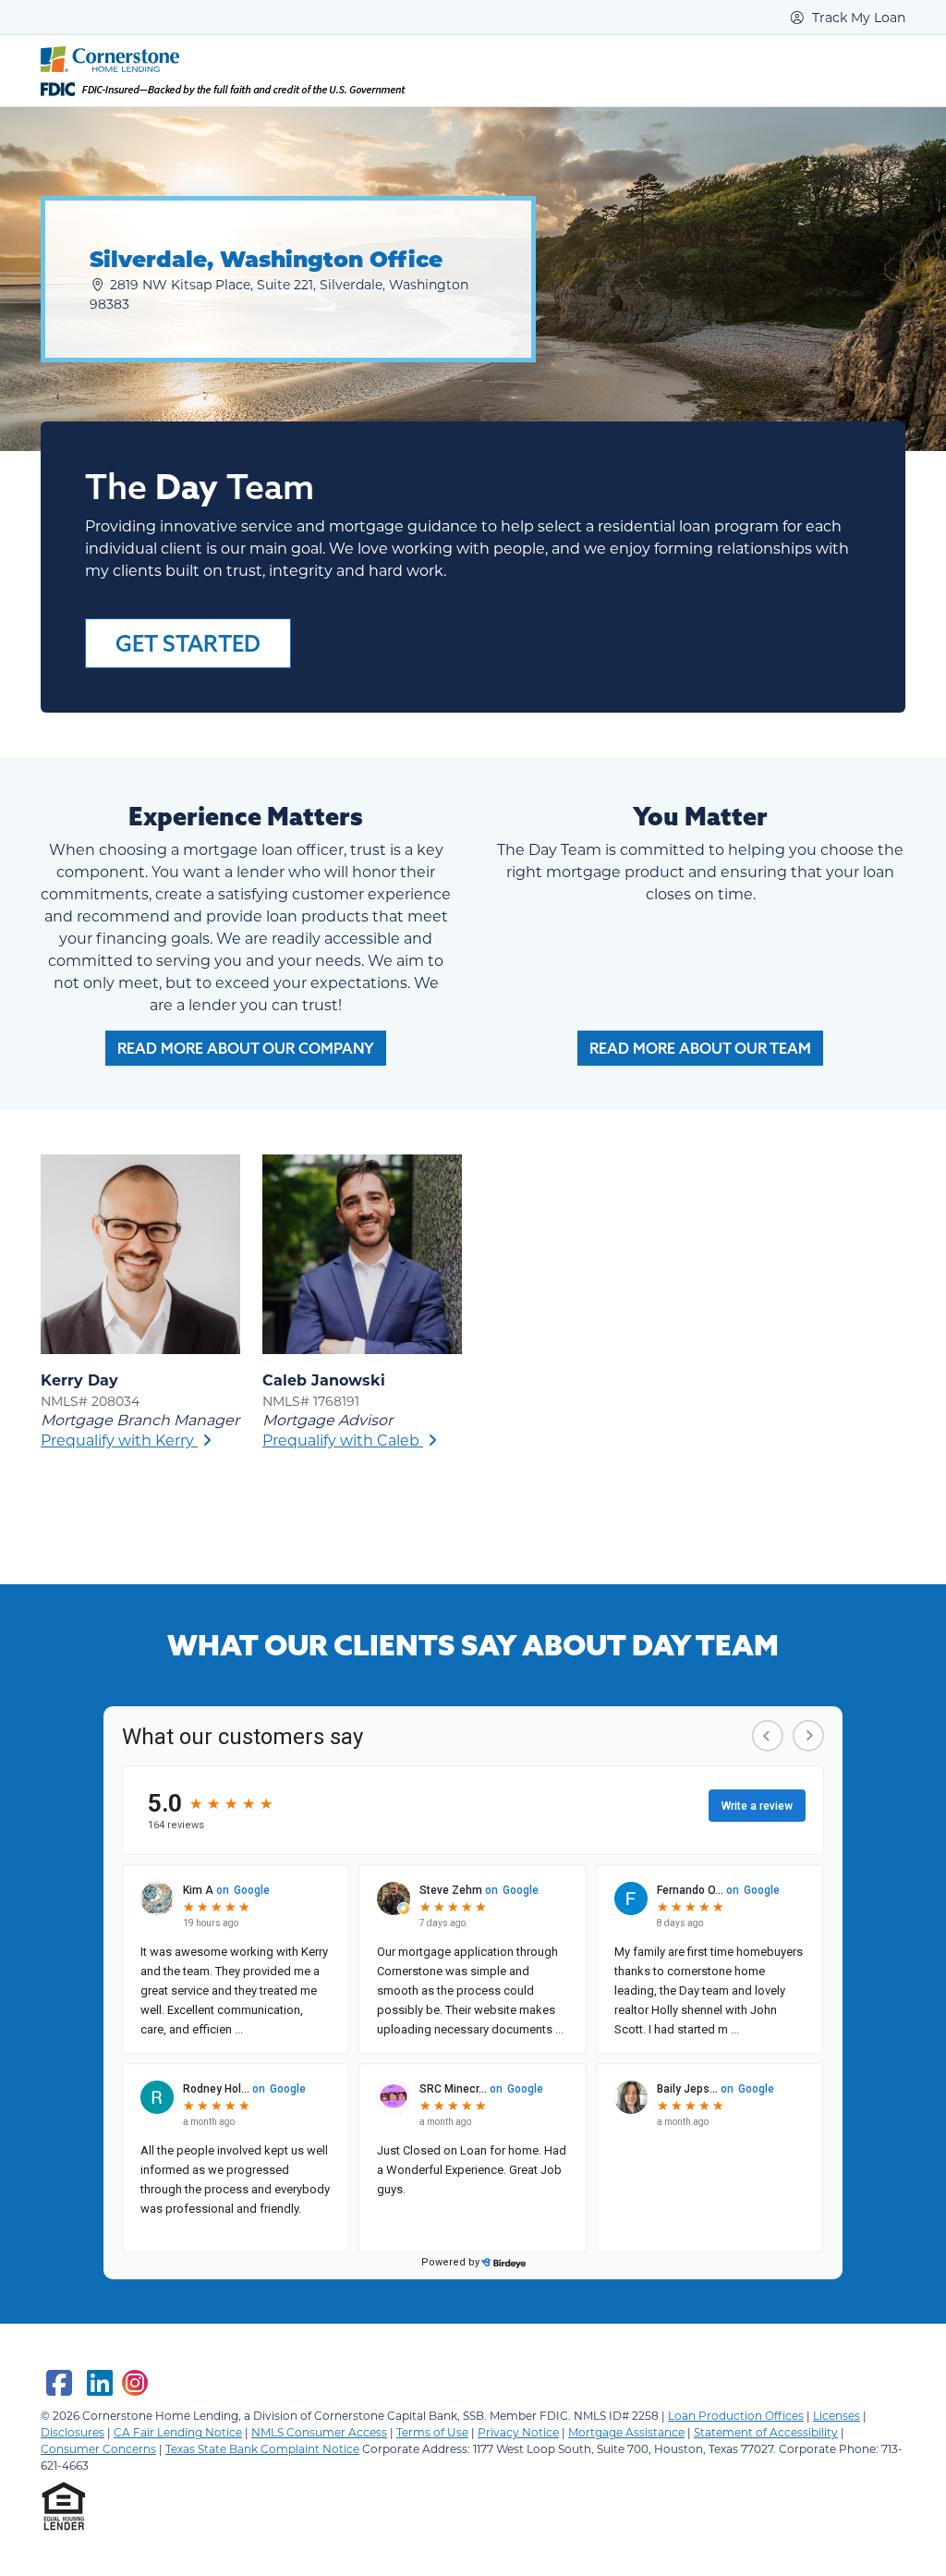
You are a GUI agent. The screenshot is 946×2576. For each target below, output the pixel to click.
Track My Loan (857, 17)
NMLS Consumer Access (319, 2432)
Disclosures (73, 2432)
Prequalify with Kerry (119, 1440)
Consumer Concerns (98, 2448)
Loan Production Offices (736, 2415)
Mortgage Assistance (626, 2432)
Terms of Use (432, 2432)
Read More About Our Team (700, 1048)
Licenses (837, 2415)
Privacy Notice (518, 2432)
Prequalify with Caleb (343, 1440)
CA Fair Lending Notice (178, 2432)
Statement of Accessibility (766, 2432)
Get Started (188, 643)
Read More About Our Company (246, 1048)
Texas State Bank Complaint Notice (262, 2448)
